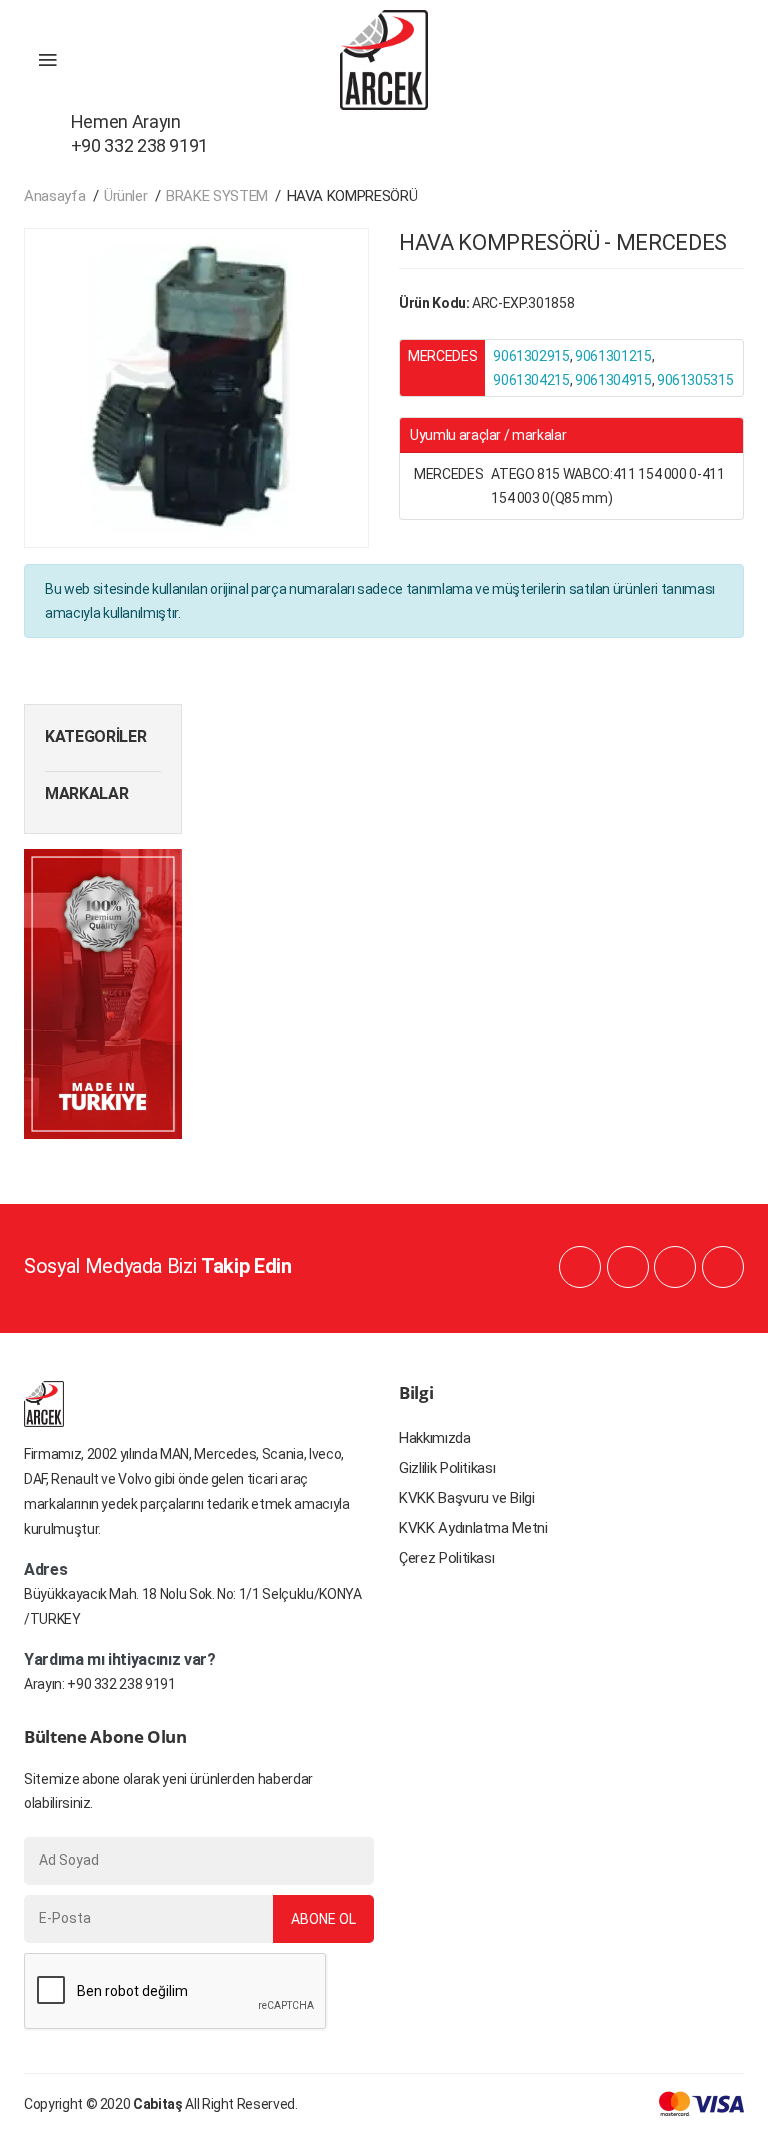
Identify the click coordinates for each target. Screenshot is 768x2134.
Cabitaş (158, 2104)
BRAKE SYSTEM (217, 196)
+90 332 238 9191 (121, 1684)
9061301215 (613, 356)
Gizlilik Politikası (447, 1468)
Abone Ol (323, 1919)
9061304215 (531, 380)
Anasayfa (54, 196)
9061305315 (695, 380)
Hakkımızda (435, 1438)
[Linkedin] (628, 1267)
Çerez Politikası (446, 1558)
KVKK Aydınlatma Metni (473, 1528)
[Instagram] (675, 1267)
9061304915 (613, 380)
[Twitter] (723, 1267)
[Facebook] (580, 1267)
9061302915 (531, 356)
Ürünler (126, 196)
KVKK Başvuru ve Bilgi (467, 1498)
